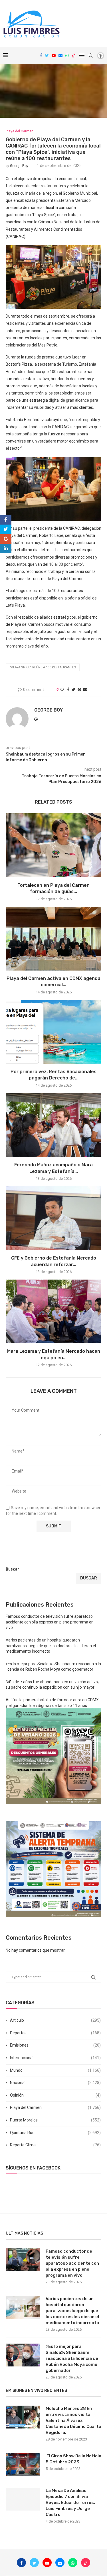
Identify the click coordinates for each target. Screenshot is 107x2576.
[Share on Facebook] (68, 690)
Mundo (55, 2070)
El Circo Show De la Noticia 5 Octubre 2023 (73, 2459)
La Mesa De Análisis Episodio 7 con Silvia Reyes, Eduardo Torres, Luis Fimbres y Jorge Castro (70, 2503)
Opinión (55, 2095)
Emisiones (55, 2045)
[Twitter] (47, 55)
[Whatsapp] (67, 55)
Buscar (12, 1569)
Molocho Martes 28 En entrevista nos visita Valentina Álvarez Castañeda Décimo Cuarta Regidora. (73, 2420)
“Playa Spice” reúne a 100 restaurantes (43, 667)
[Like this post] (62, 690)
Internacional (55, 2058)
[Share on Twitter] (73, 690)
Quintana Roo (55, 2133)
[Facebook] (41, 55)
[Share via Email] (85, 690)
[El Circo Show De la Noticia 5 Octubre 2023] (23, 2465)
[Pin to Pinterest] (79, 690)
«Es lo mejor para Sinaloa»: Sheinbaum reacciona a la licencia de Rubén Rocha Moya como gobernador (72, 2358)
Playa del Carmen (55, 2107)
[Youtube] (54, 55)
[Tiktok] (74, 55)
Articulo (55, 2020)
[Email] (60, 55)
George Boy (19, 166)
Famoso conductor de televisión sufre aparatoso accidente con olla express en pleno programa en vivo (50, 1622)
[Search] (91, 55)
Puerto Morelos (55, 2120)
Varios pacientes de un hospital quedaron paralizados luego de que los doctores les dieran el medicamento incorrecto (51, 1646)
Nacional (55, 2083)
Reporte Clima (55, 2145)
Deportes (55, 2033)
